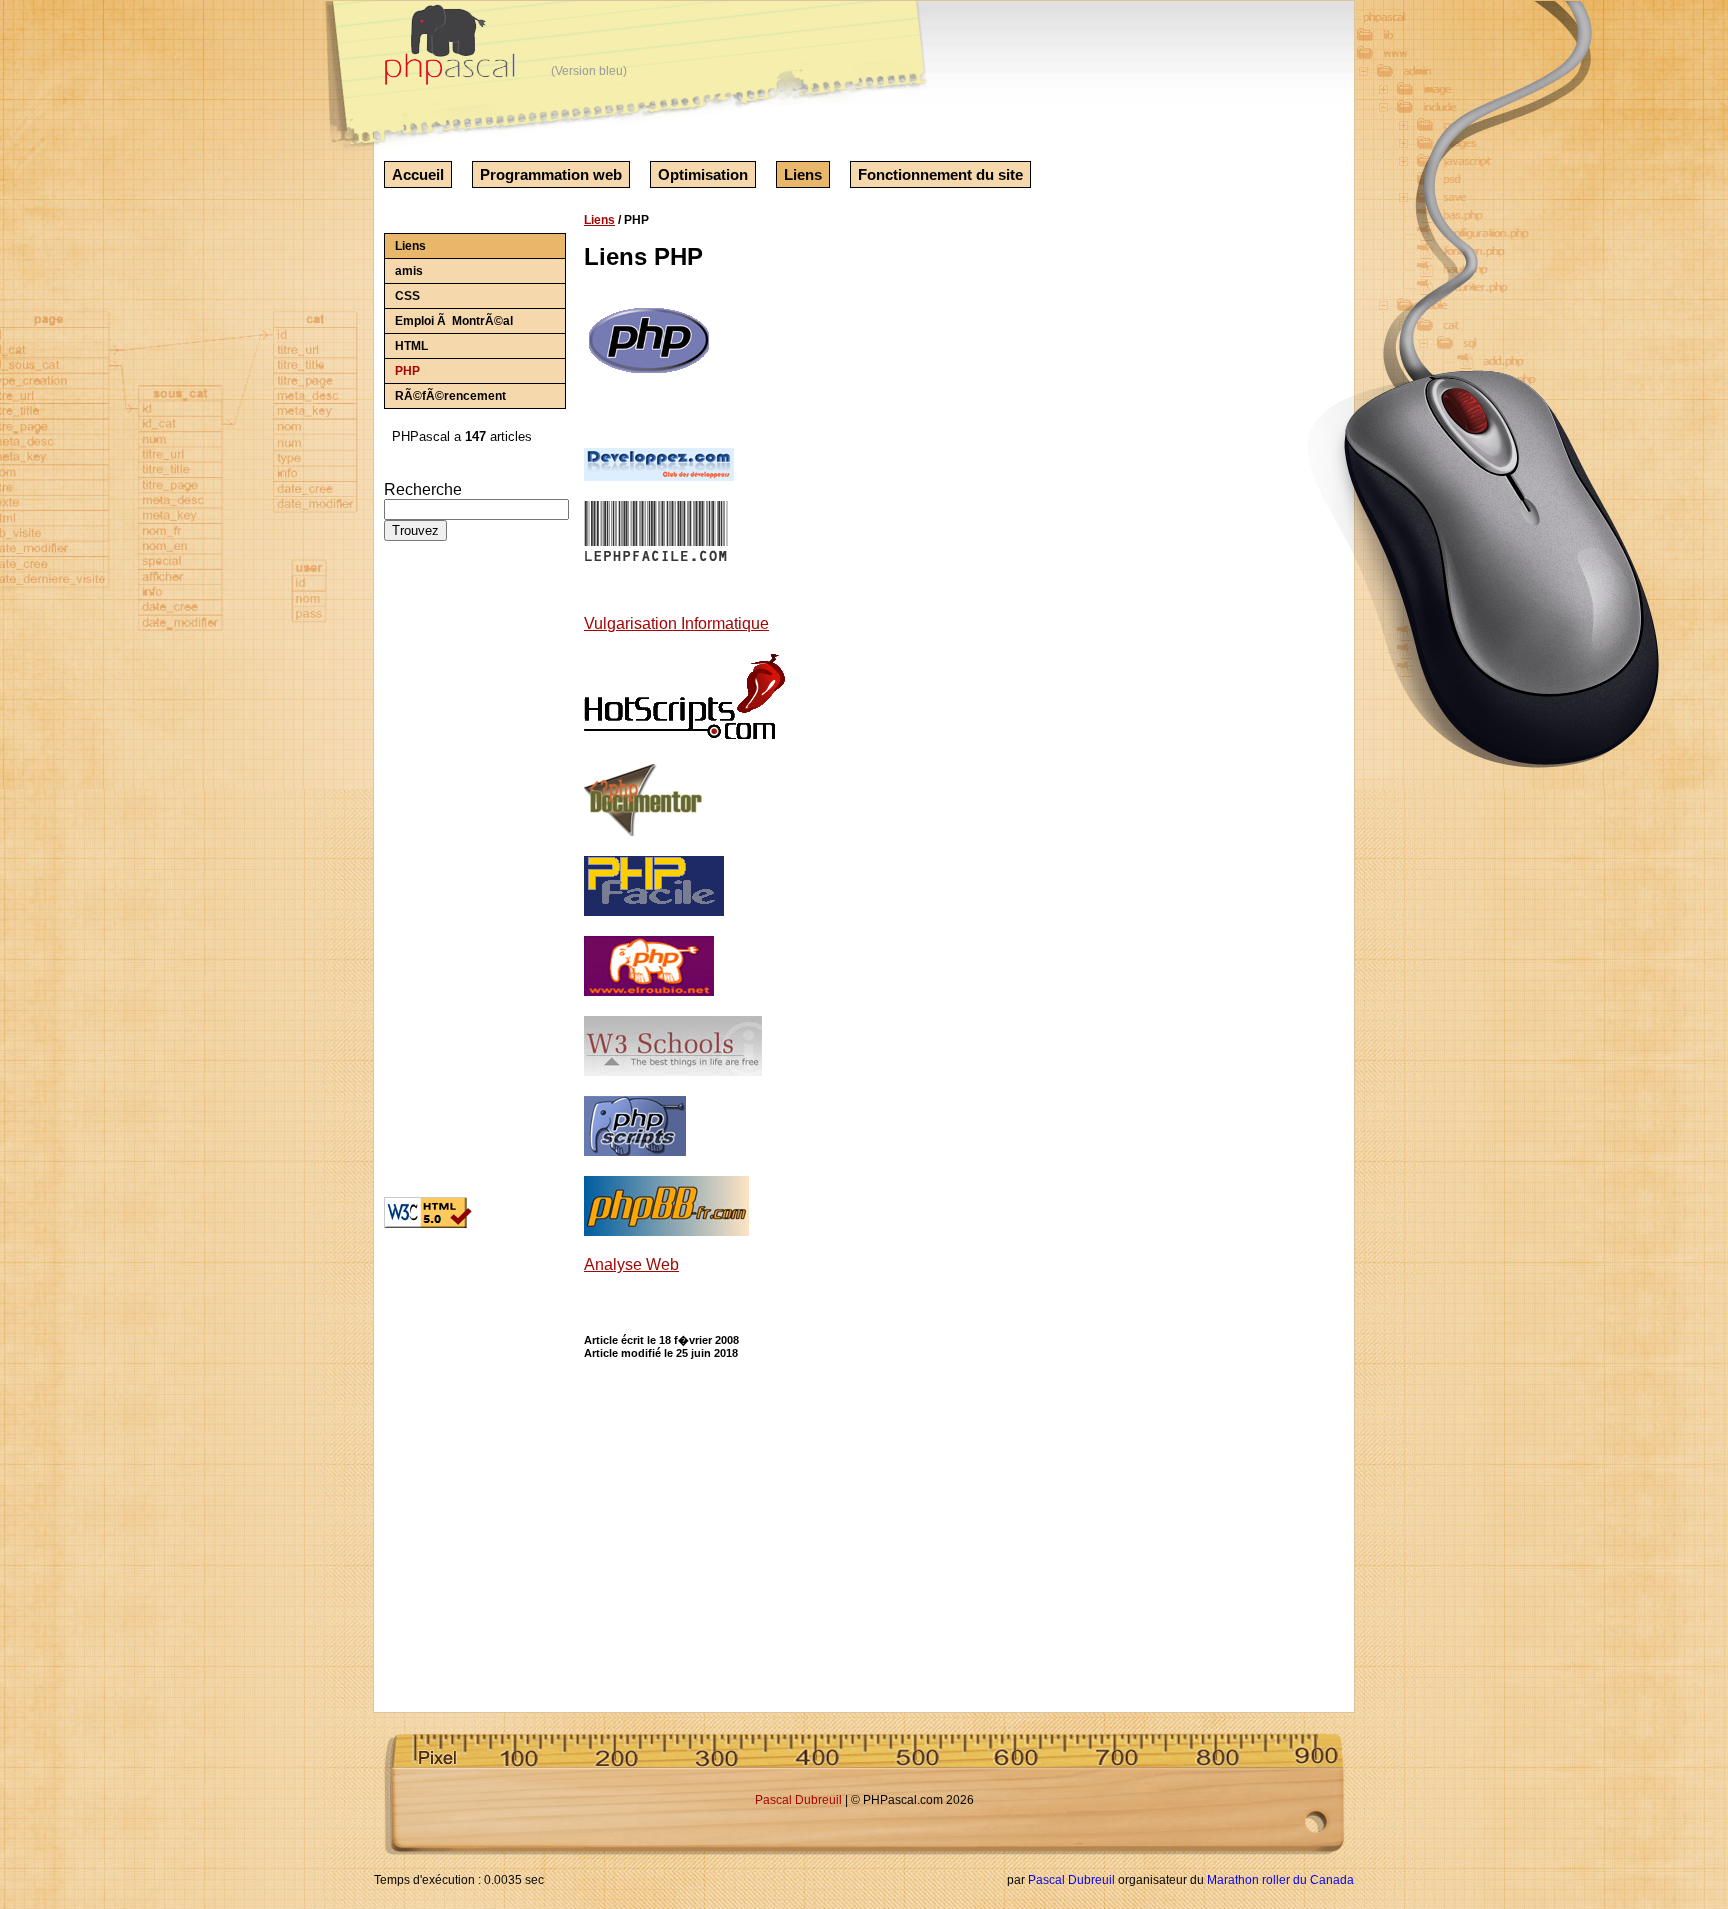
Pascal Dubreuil (798, 1800)
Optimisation (703, 174)
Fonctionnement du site (940, 174)
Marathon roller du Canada (1280, 1880)
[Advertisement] (444, 877)
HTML (411, 346)
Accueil (418, 174)
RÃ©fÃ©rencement (450, 396)
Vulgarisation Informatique (676, 623)
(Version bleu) (589, 71)
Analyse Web (631, 1264)
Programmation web (551, 174)
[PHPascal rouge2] (452, 49)
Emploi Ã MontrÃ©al (454, 321)
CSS (407, 296)
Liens (803, 174)
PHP (407, 371)
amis (409, 271)
